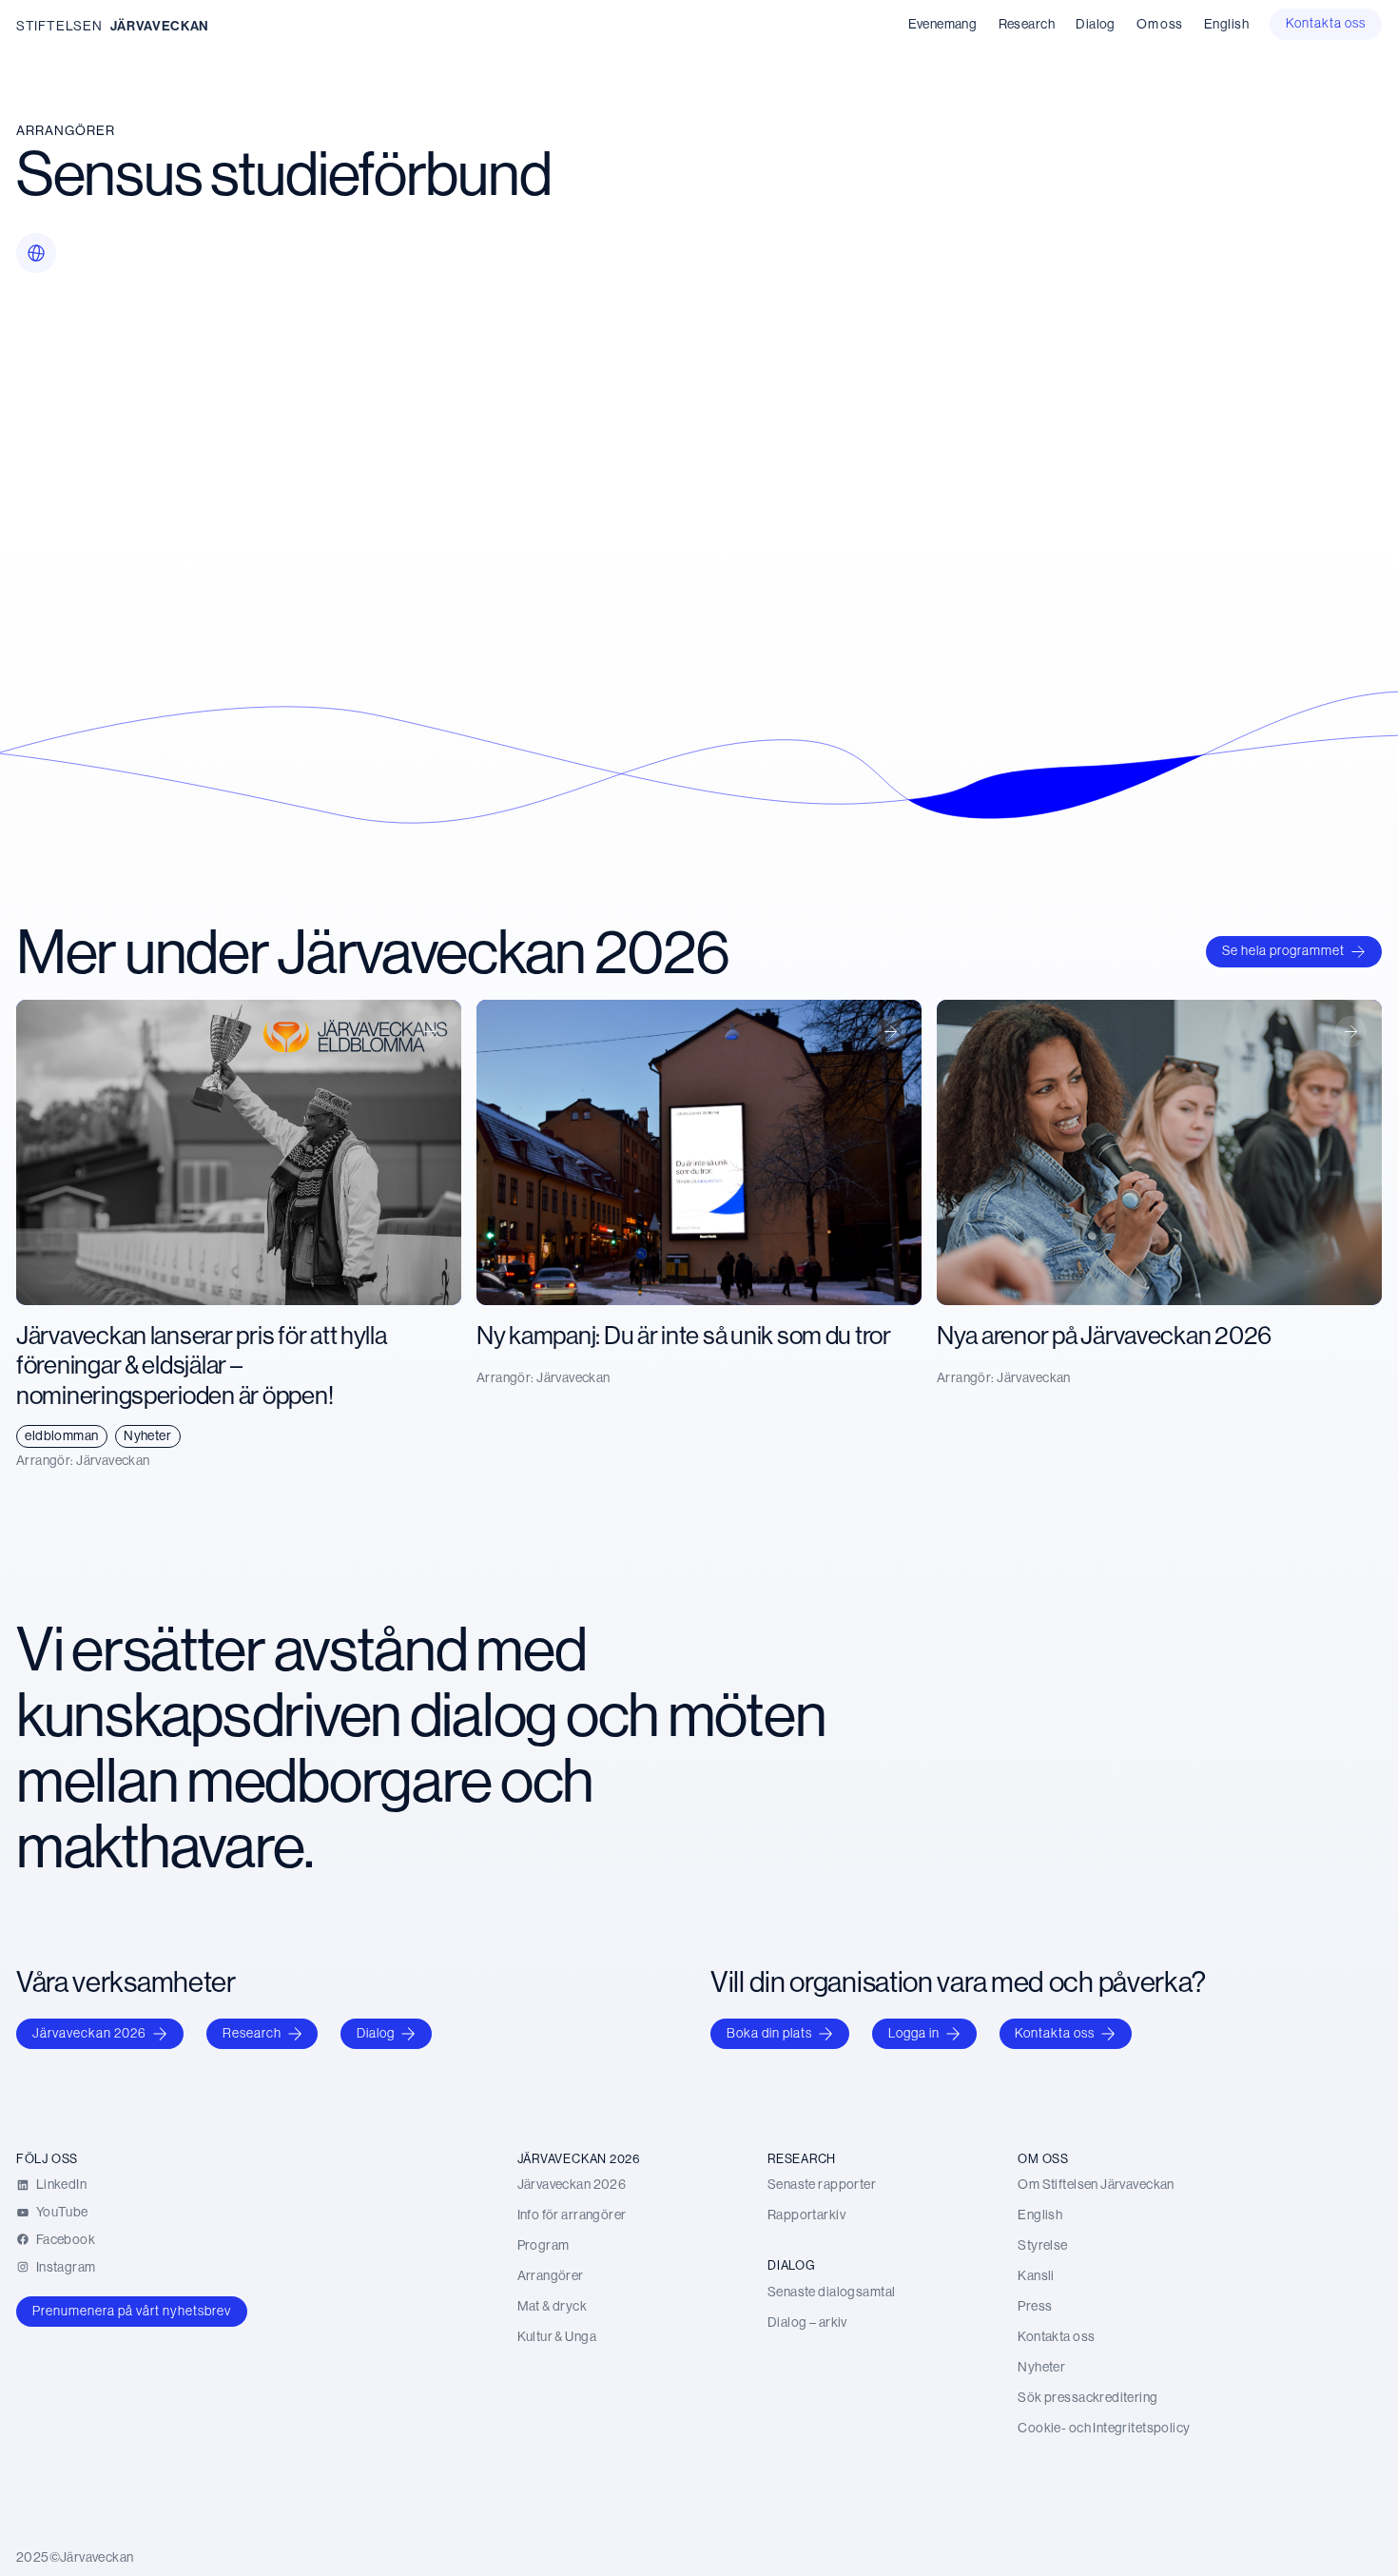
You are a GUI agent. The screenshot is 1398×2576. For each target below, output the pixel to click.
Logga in (914, 2033)
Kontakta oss (1055, 2033)
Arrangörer (66, 130)
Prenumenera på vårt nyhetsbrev (132, 2311)
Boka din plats (769, 2033)
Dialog (376, 2033)
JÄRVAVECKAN (160, 26)
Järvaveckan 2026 (89, 2033)
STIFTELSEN (59, 26)
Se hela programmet (1283, 950)
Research (252, 2033)
